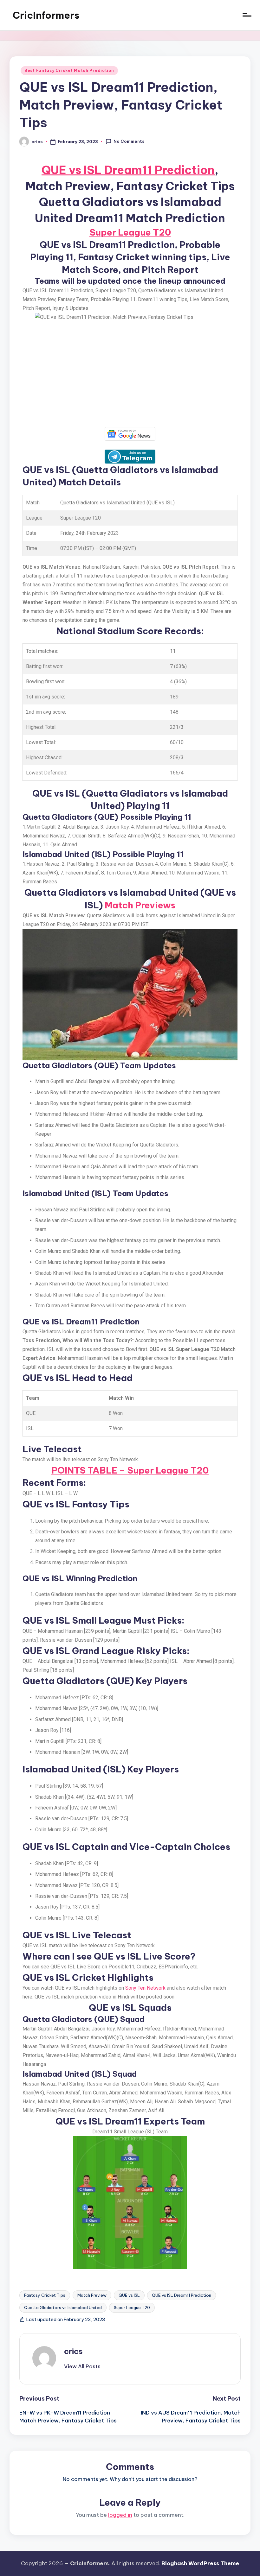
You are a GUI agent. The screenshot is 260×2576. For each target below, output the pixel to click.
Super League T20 (130, 232)
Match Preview (92, 2295)
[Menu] (247, 15)
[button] (82, 2366)
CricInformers (46, 15)
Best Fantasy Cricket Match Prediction (69, 70)
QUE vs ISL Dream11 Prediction (128, 170)
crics (73, 2351)
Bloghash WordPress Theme (200, 2563)
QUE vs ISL (129, 2295)
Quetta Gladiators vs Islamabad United (63, 2308)
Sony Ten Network (145, 1988)
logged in (120, 2515)
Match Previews (140, 905)
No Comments (129, 141)
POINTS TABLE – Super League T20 (130, 1470)
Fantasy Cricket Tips (45, 2295)
